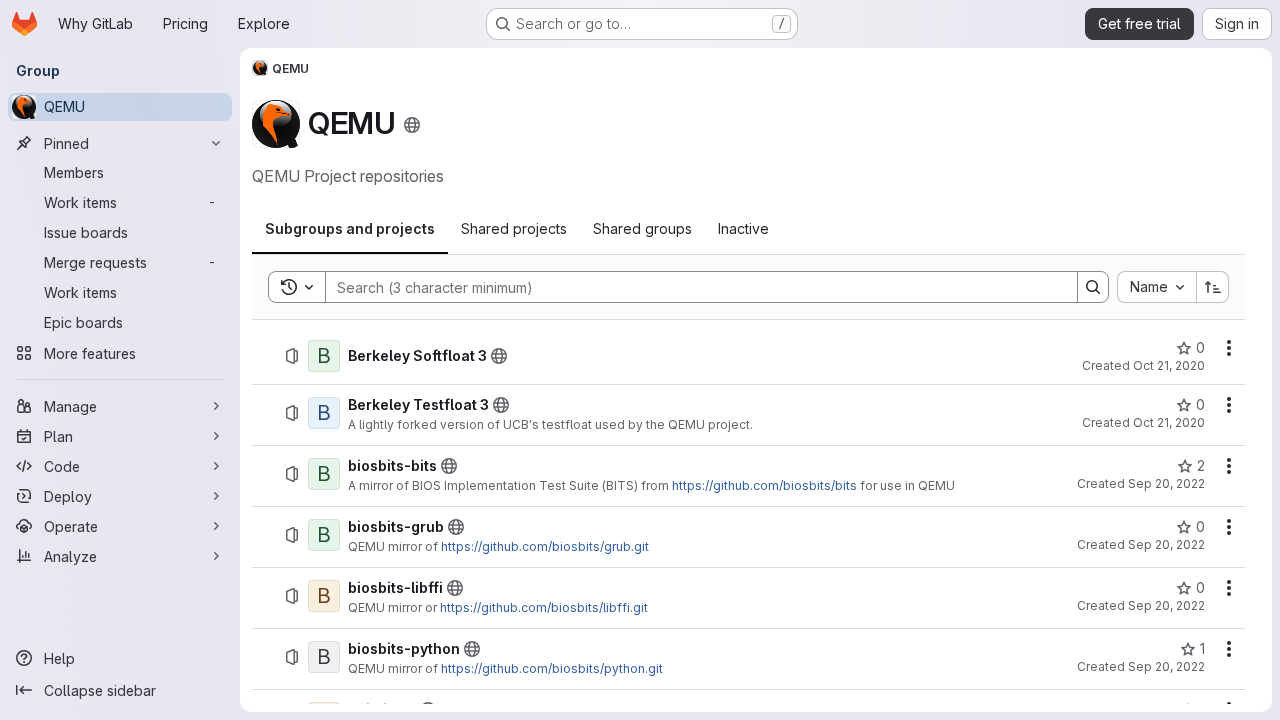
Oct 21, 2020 (1169, 365)
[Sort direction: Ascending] (1213, 287)
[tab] (350, 229)
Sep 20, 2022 (1166, 483)
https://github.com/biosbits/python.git (552, 668)
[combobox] (1156, 287)
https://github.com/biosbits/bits (764, 485)
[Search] (1093, 287)
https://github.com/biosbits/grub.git (545, 546)
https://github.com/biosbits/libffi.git (544, 607)
